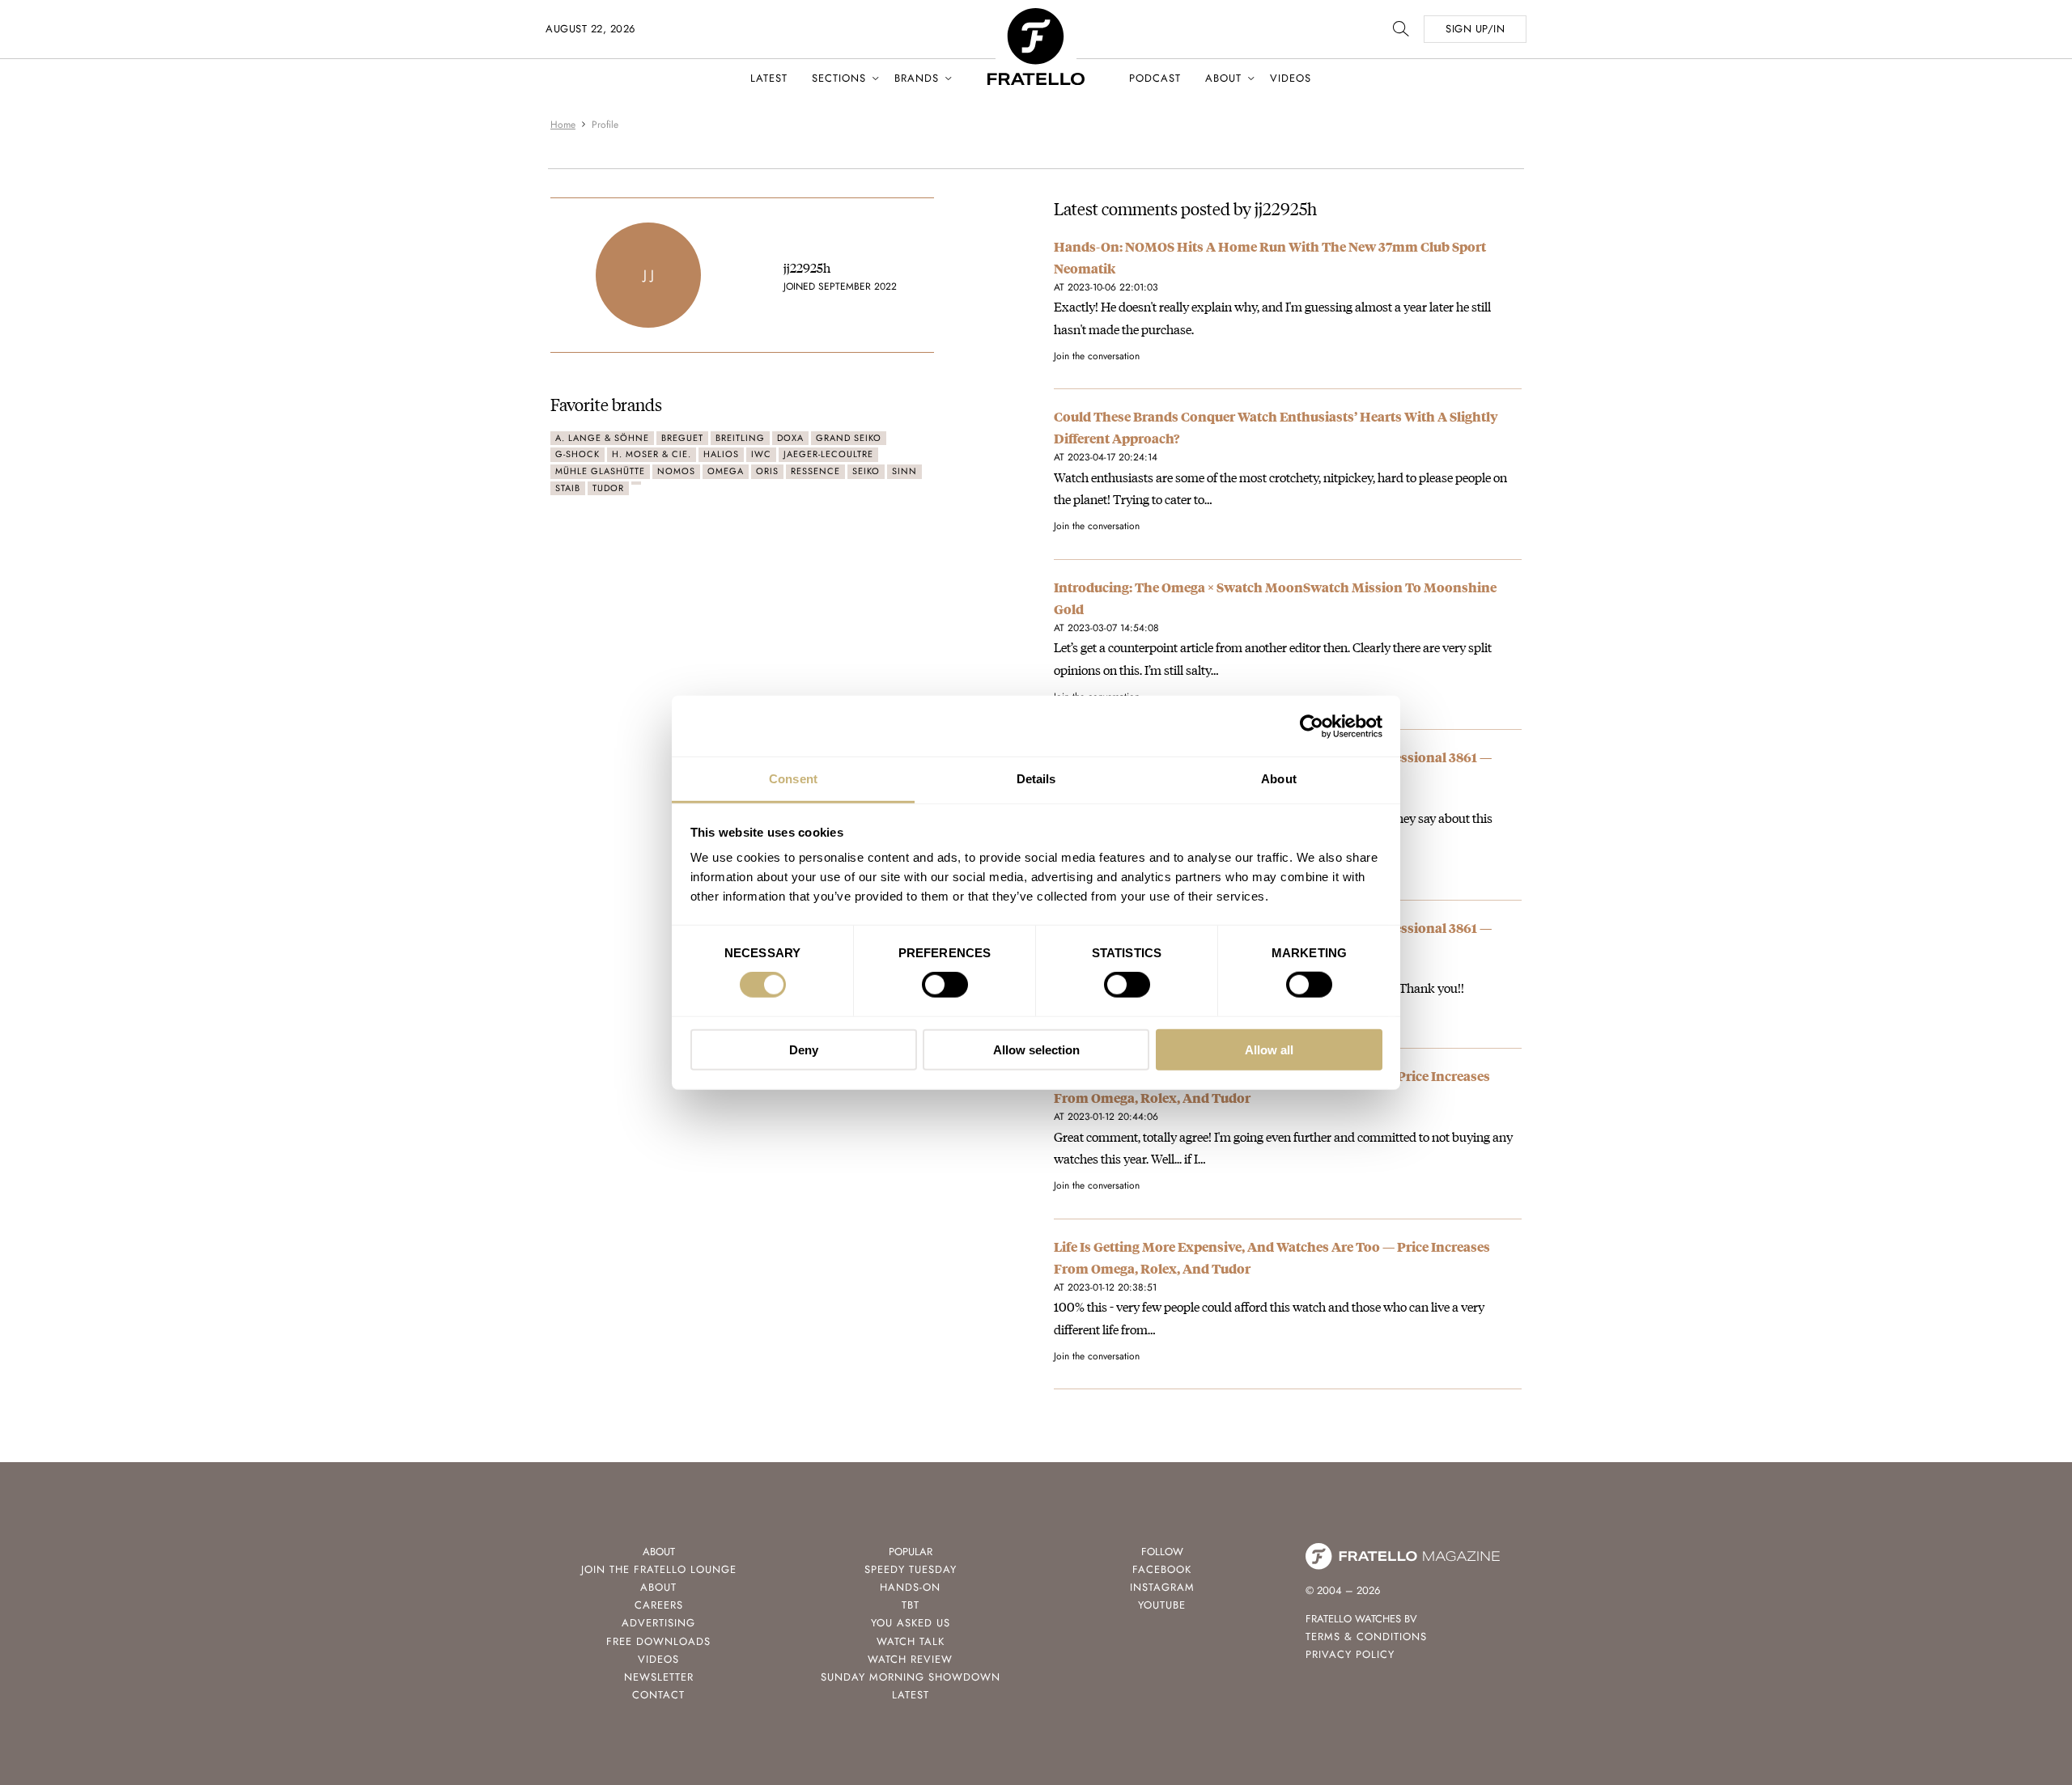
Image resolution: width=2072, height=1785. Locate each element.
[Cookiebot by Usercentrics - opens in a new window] (1312, 726)
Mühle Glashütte (600, 471)
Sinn (904, 471)
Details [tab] (1036, 779)
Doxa (790, 438)
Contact (658, 1695)
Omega (726, 471)
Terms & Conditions (1366, 1637)
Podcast (1155, 78)
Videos (1291, 78)
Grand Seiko (849, 438)
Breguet (682, 438)
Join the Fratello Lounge (659, 1569)
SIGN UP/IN (1475, 29)
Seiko (866, 471)
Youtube (1162, 1605)
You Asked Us (911, 1623)
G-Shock (577, 454)
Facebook (1162, 1569)
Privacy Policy (1350, 1654)
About (1223, 78)
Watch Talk (911, 1641)
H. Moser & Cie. (652, 454)
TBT (911, 1605)
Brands (917, 78)
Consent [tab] (793, 779)
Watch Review (910, 1659)
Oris (767, 471)
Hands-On (910, 1587)
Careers (659, 1605)
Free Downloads (658, 1641)
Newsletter (659, 1677)
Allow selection (1036, 1050)
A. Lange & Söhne (602, 438)
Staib (568, 488)
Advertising (658, 1623)
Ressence (815, 471)
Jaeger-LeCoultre (828, 454)
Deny (804, 1050)
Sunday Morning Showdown (911, 1677)
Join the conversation (1097, 356)
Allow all (1269, 1050)
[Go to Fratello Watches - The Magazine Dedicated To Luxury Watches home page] (1036, 17)
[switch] (945, 985)
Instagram (1162, 1587)
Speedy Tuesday (911, 1569)
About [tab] (1279, 779)
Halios (721, 454)
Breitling (740, 438)
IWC (761, 454)
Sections (839, 78)
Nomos (676, 471)
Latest (769, 78)
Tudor (608, 488)
